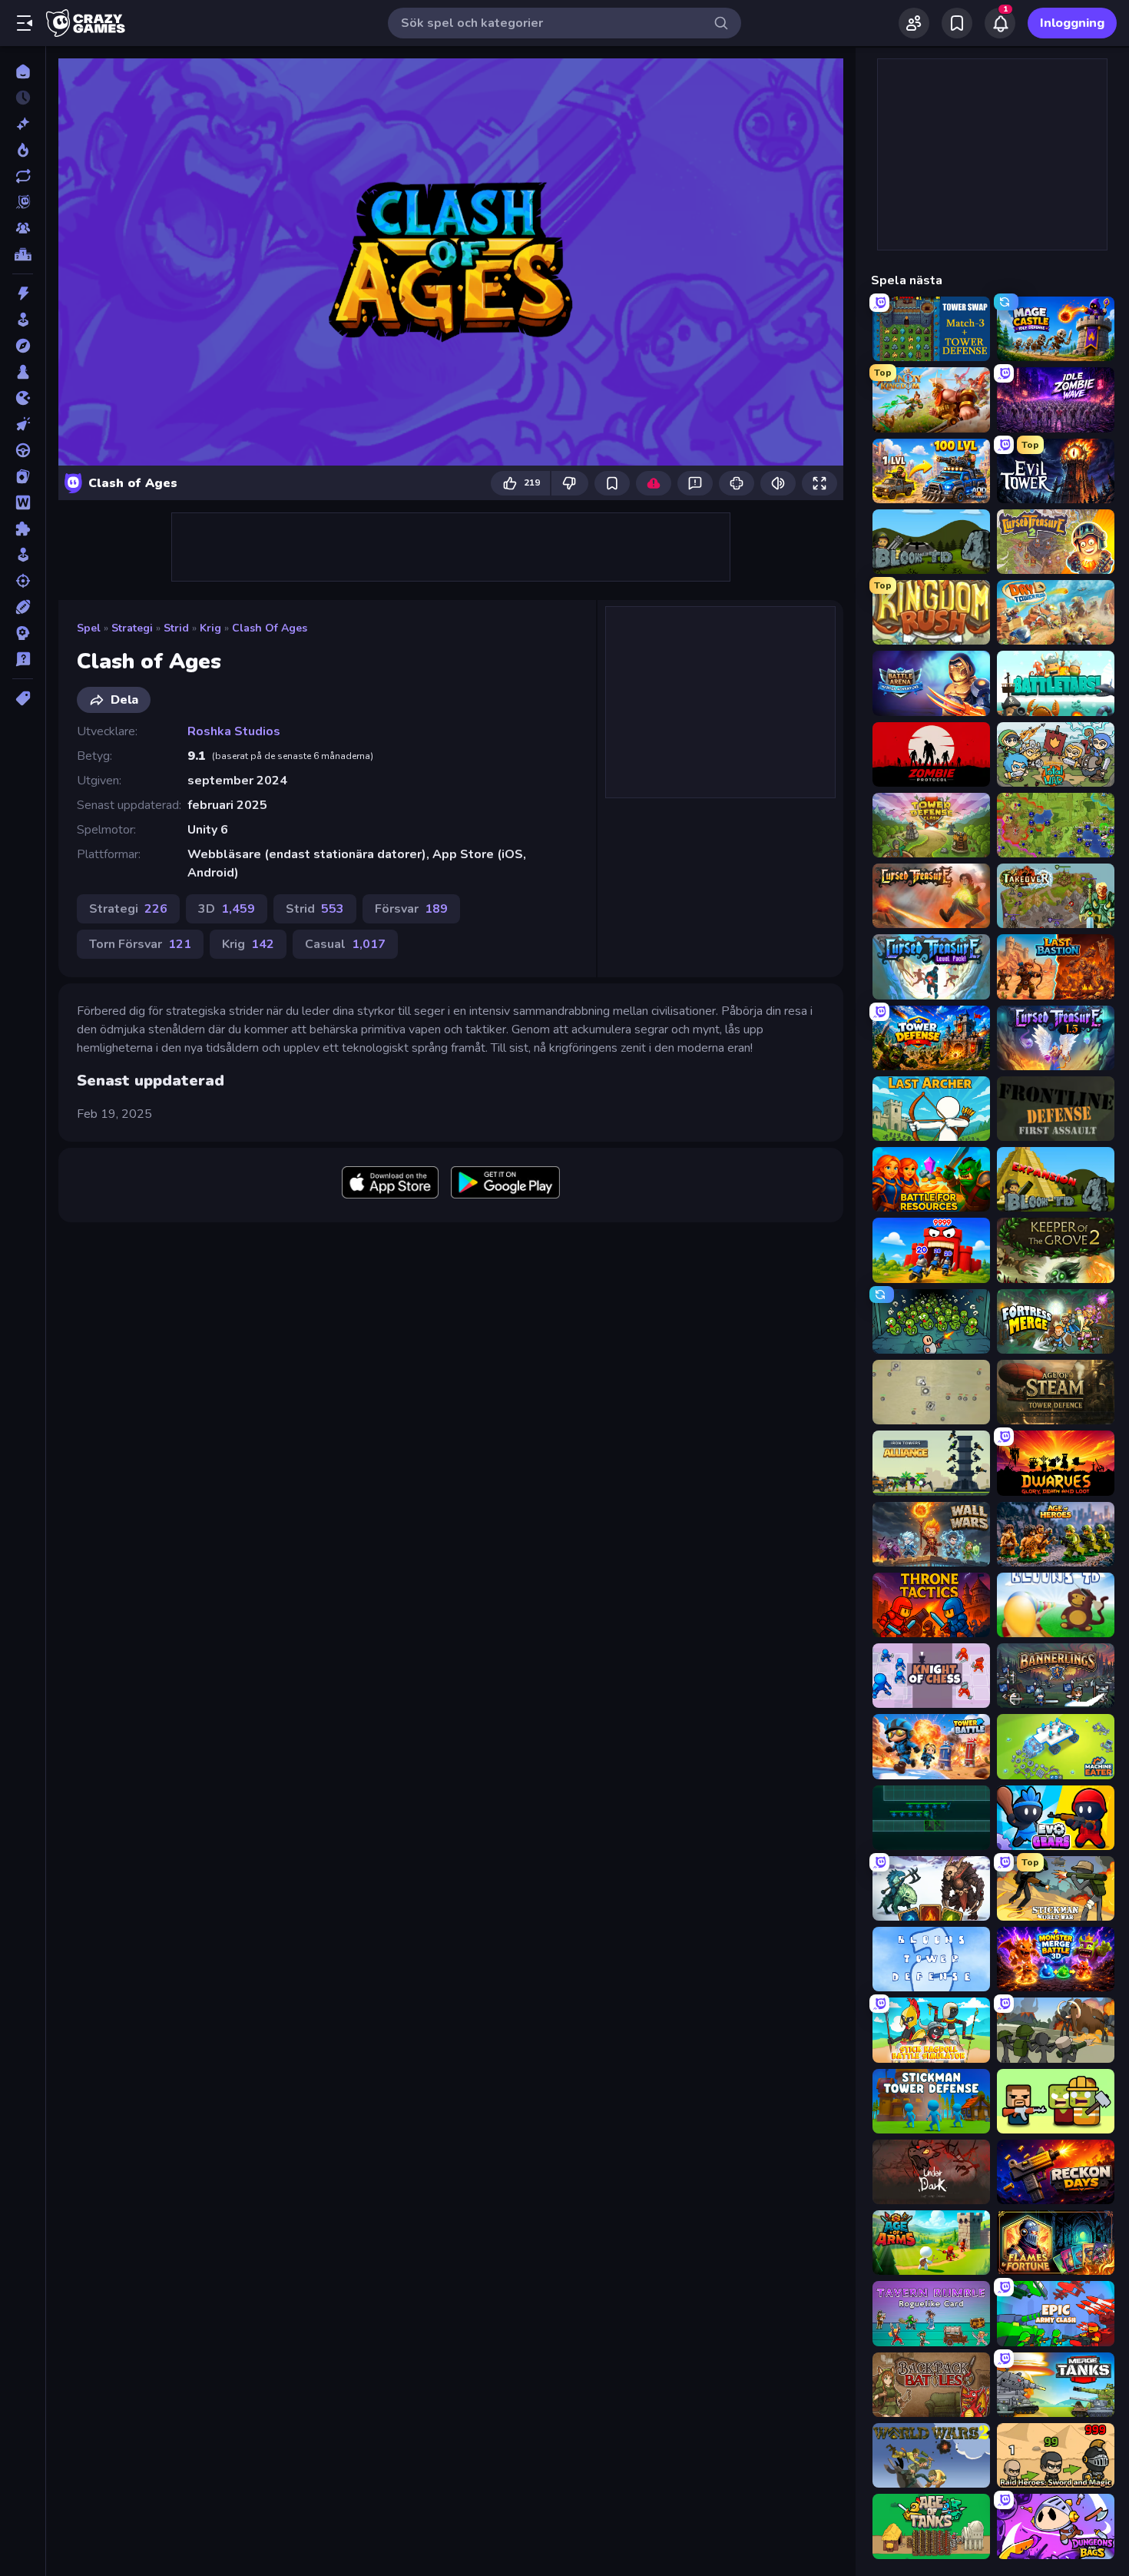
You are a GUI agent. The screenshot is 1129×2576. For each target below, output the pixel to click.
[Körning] (23, 450)
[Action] (23, 293)
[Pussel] (23, 529)
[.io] (23, 398)
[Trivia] (23, 659)
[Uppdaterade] (23, 176)
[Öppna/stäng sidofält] (25, 23)
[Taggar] (23, 698)
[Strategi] (23, 633)
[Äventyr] (23, 346)
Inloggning (1072, 23)
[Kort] (23, 476)
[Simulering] (23, 555)
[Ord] (23, 502)
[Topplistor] (23, 254)
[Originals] (23, 202)
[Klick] (23, 424)
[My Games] (957, 23)
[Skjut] (23, 581)
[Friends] (914, 23)
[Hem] (23, 71)
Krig (210, 628)
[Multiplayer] (23, 228)
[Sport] (23, 607)
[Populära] (23, 150)
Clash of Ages (270, 628)
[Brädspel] (23, 372)
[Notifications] (1000, 23)
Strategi (132, 628)
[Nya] (23, 124)
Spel (89, 628)
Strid (176, 628)
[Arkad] (23, 320)
